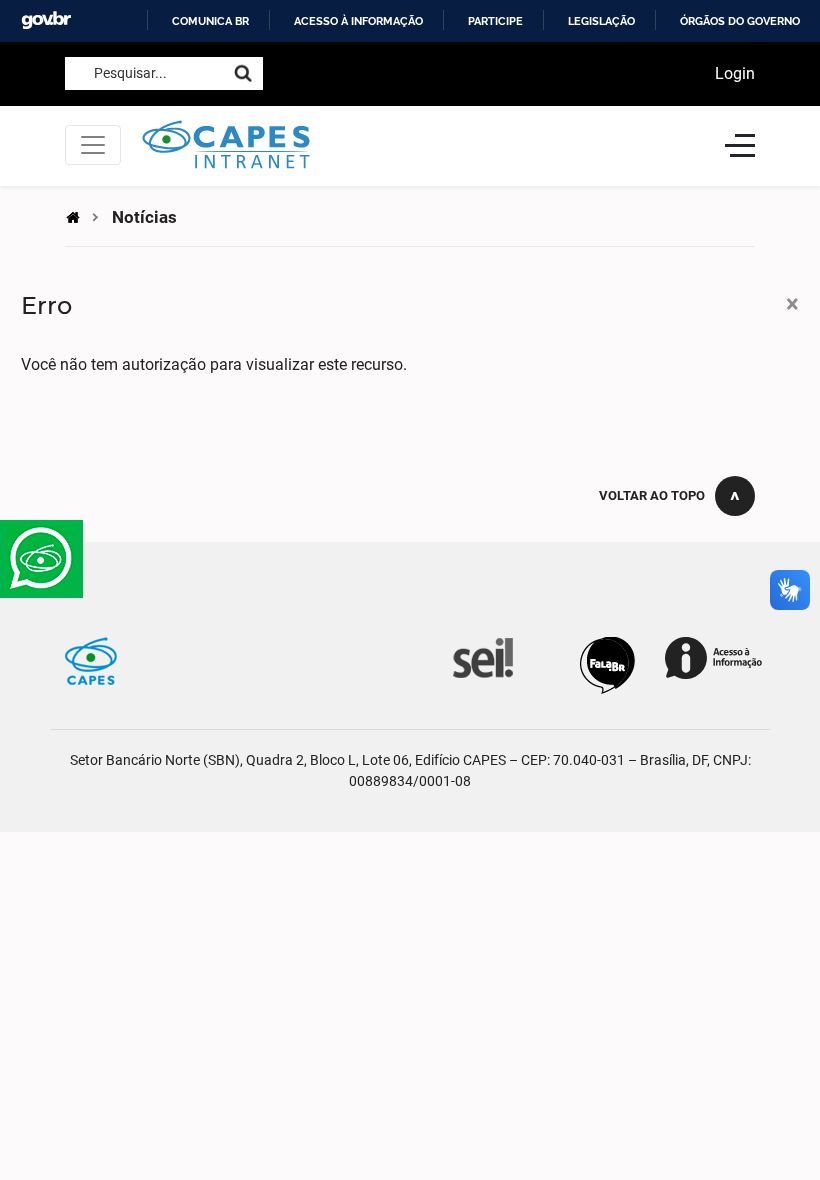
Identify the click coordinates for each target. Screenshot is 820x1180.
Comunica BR (210, 21)
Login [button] (735, 73)
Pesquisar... (130, 73)
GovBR (46, 20)
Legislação (601, 21)
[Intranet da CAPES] (423, 145)
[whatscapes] (41, 559)
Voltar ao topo (652, 495)
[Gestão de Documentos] (481, 656)
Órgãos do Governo (740, 21)
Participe (495, 21)
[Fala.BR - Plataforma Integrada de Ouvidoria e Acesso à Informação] (607, 664)
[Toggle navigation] (93, 145)
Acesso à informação (358, 21)
